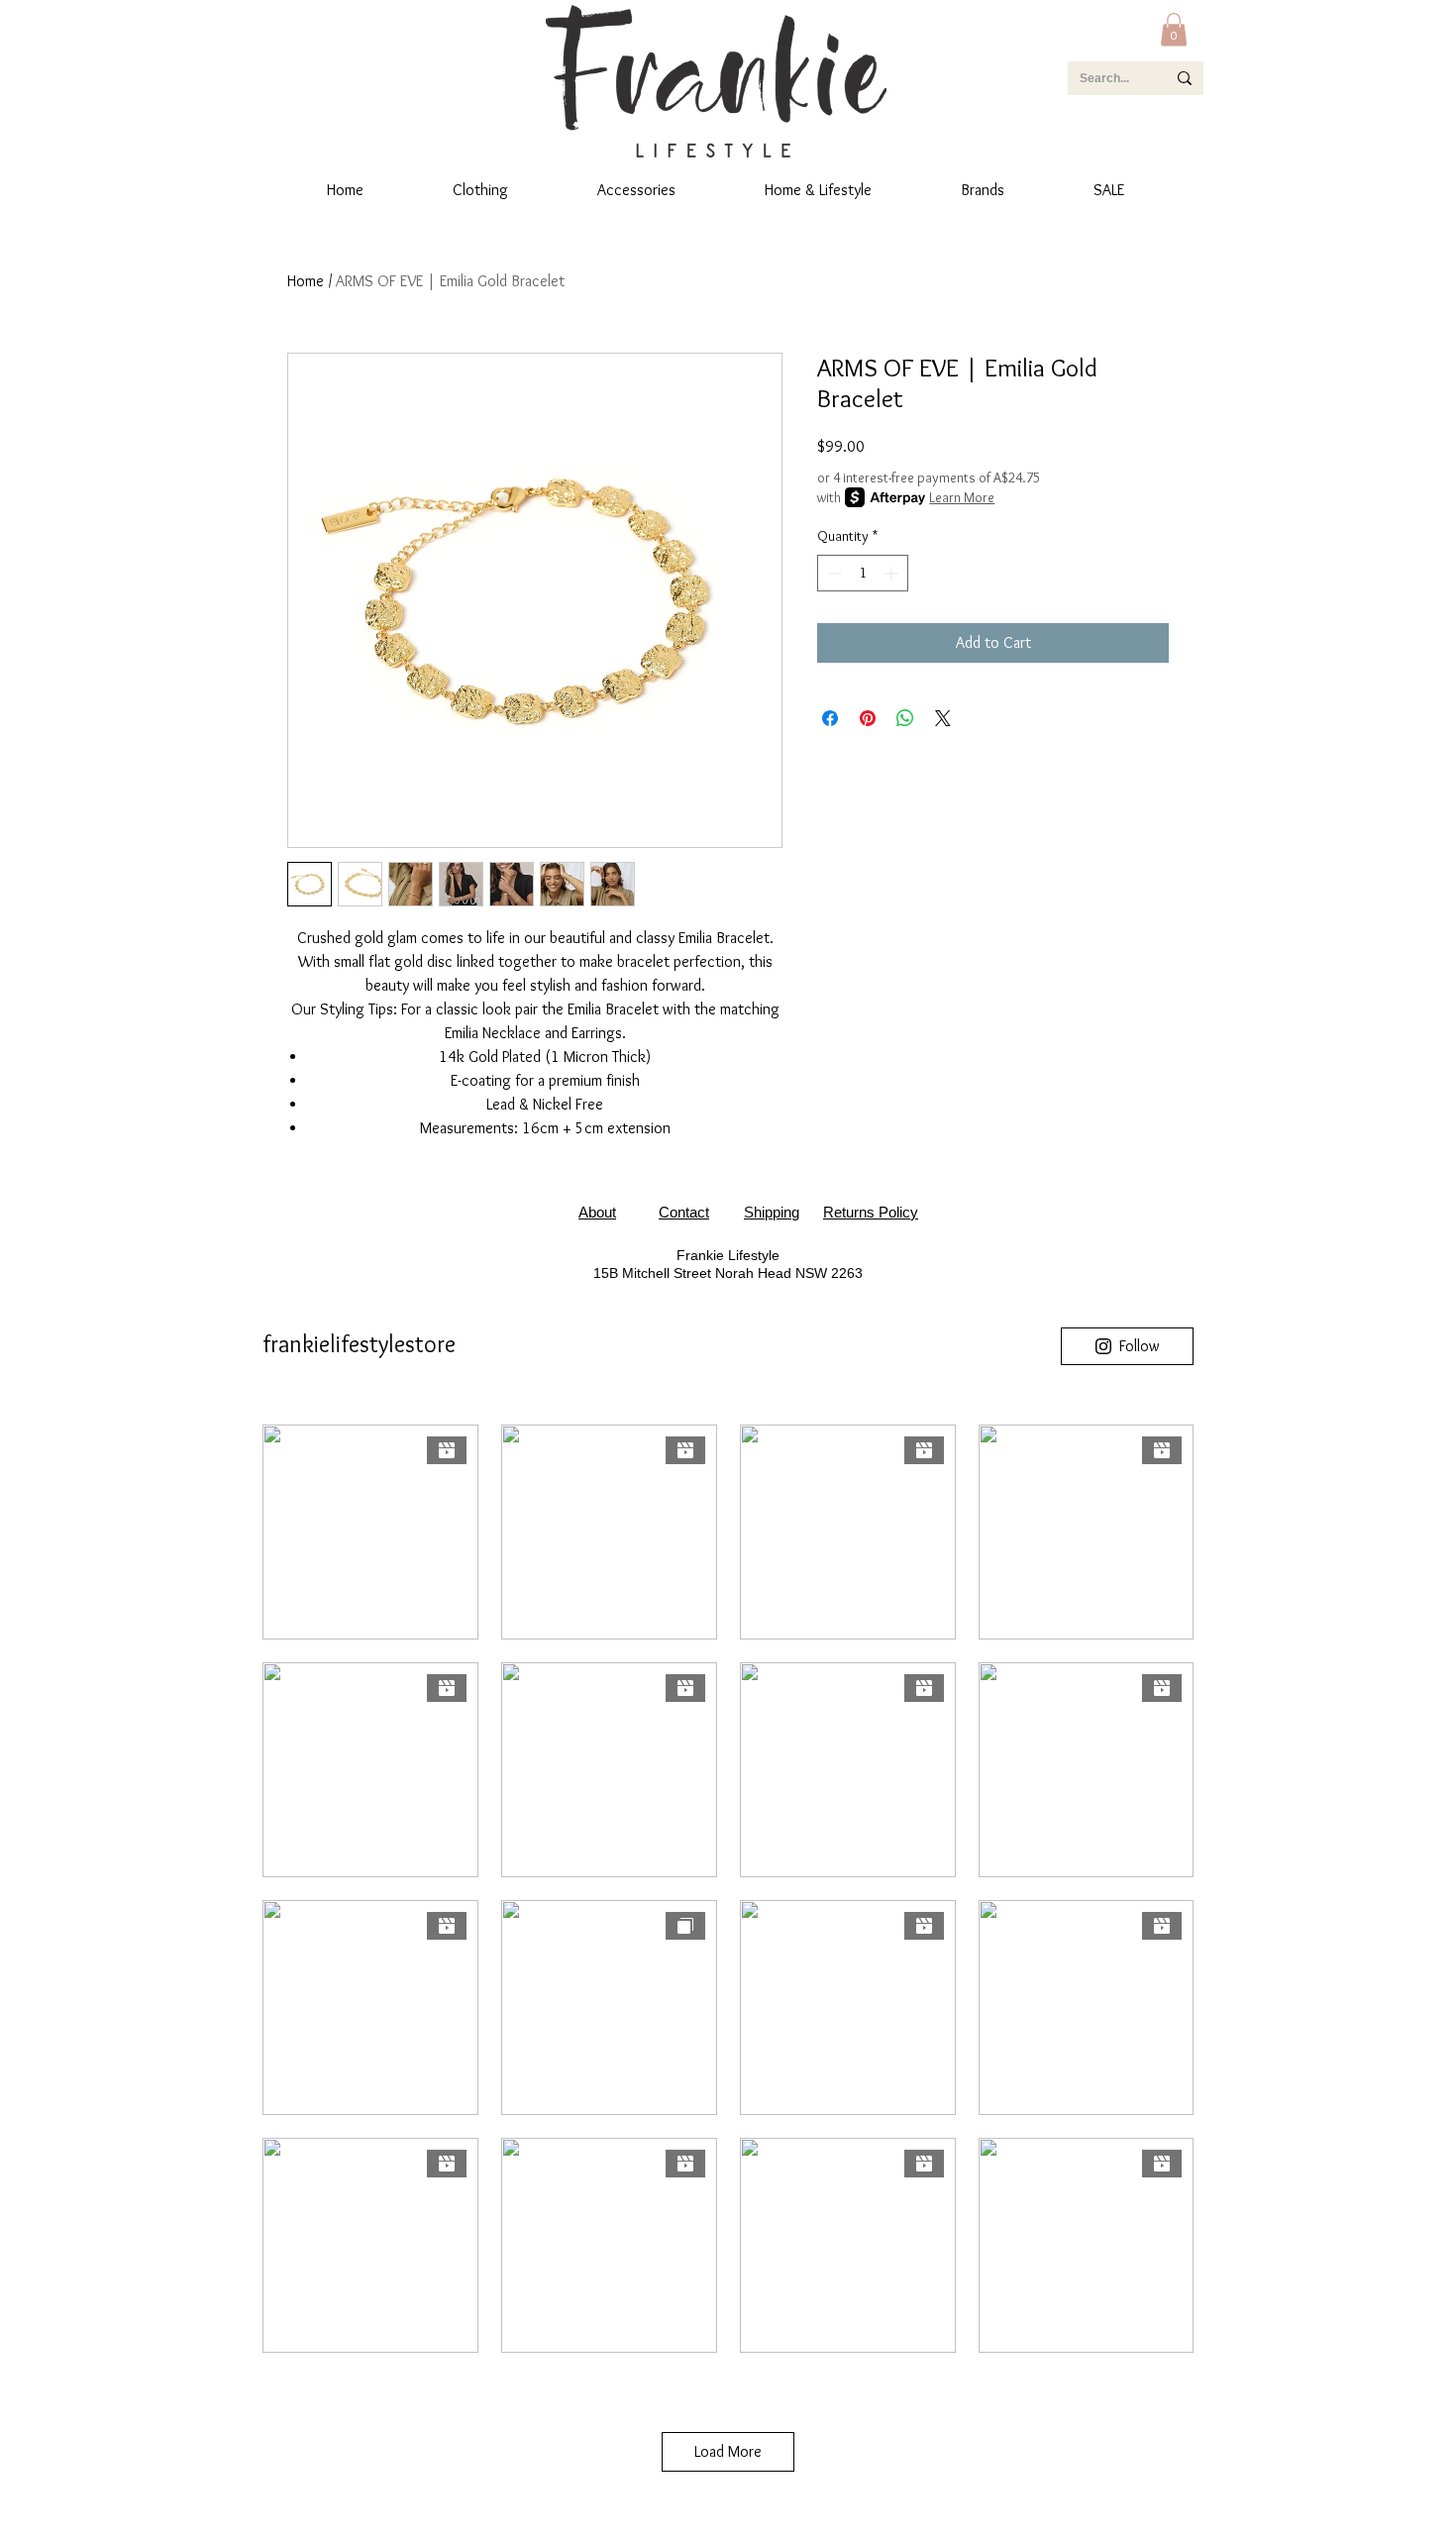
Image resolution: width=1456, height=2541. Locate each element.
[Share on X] (943, 718)
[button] (1174, 29)
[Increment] (893, 573)
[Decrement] (832, 573)
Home (306, 281)
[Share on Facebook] (830, 718)
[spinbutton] (863, 573)
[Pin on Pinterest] (868, 718)
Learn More (962, 497)
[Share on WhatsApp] (905, 718)
